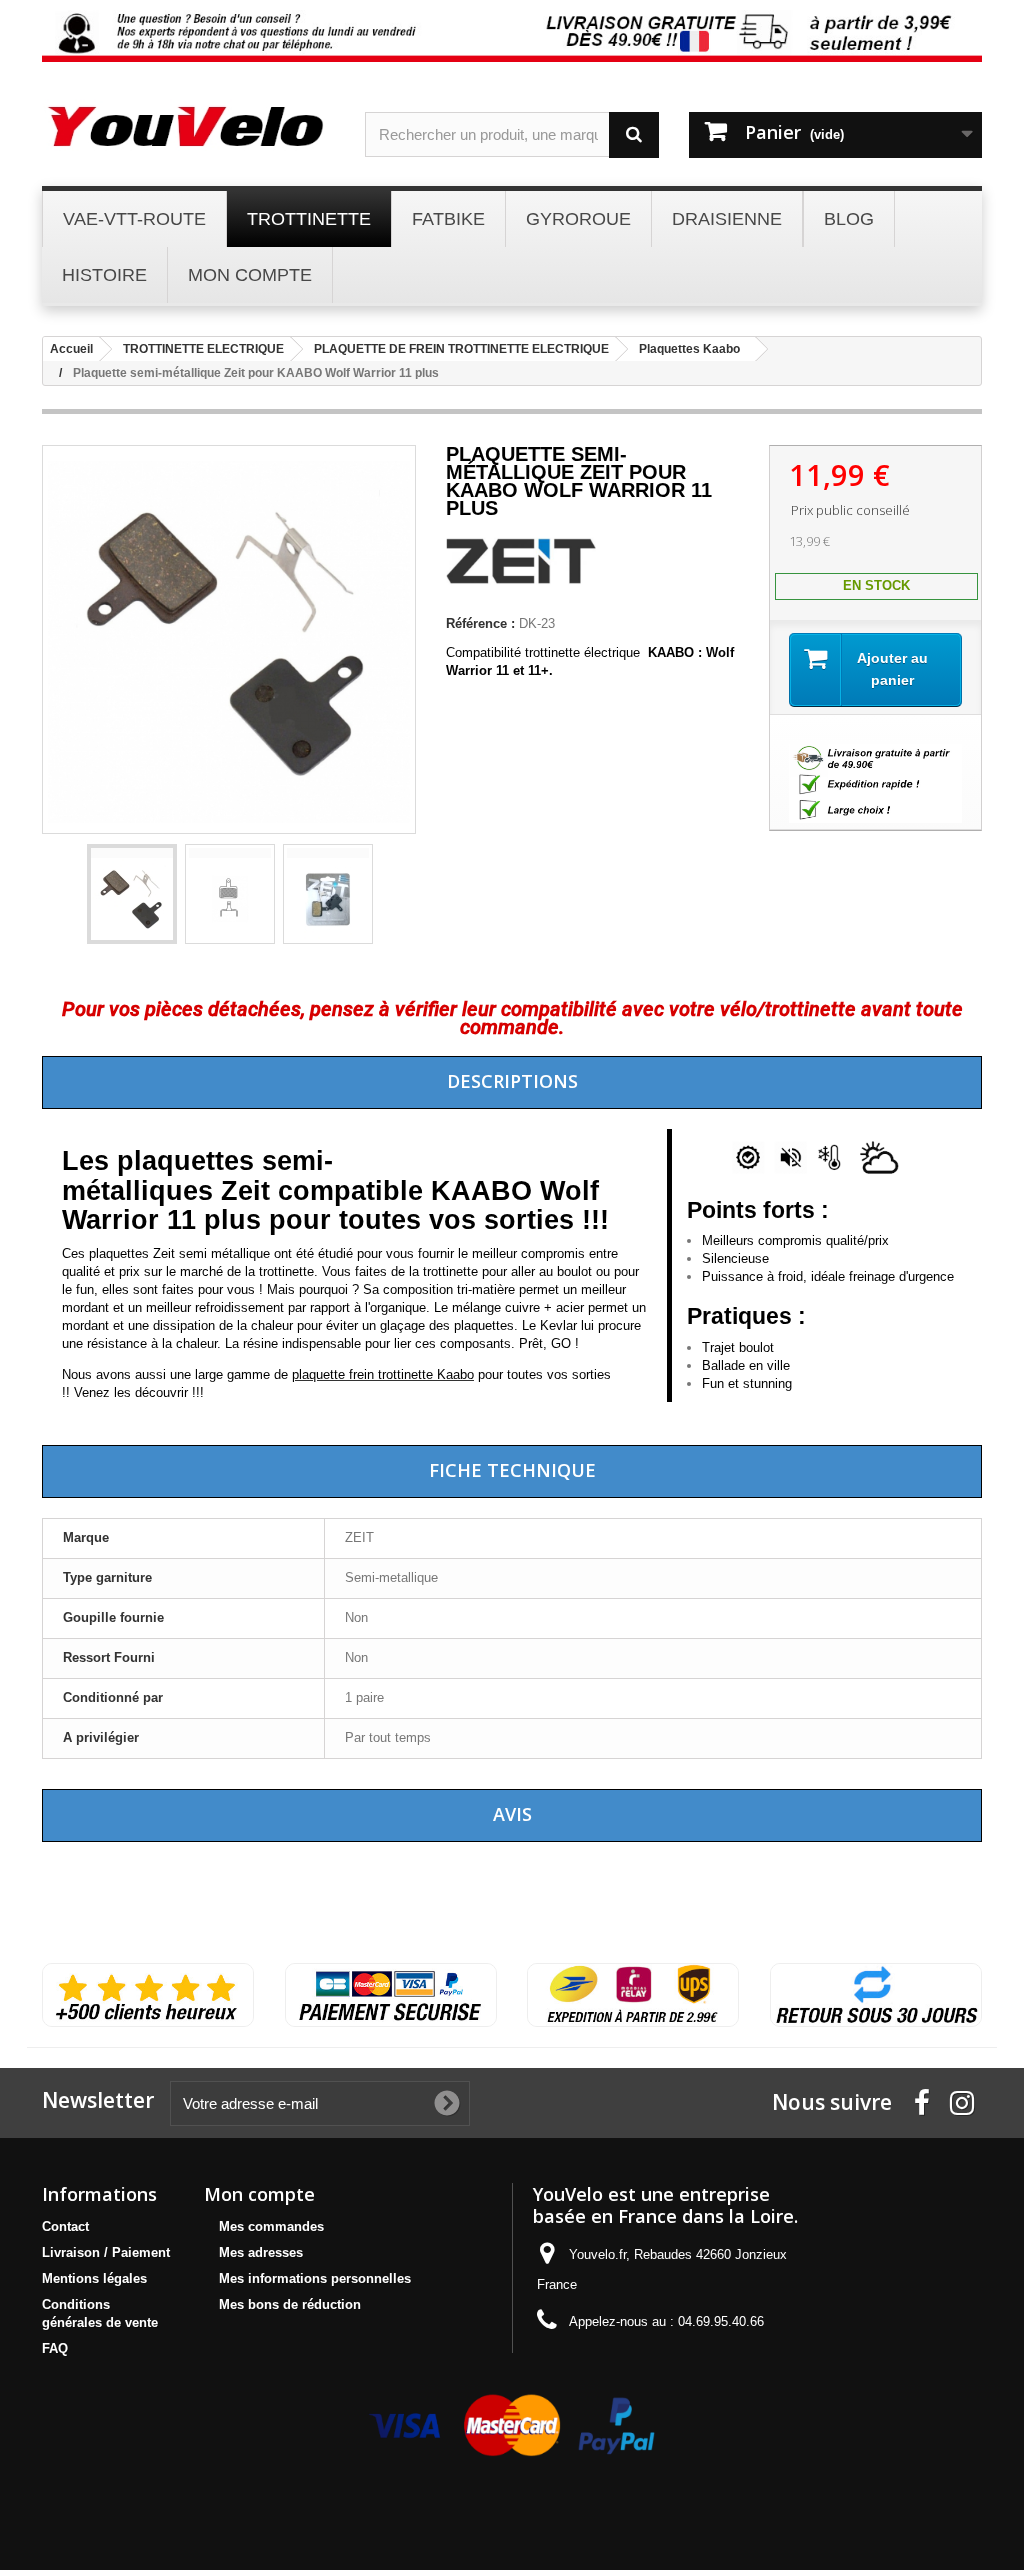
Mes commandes (271, 2226)
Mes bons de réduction (290, 2304)
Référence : (480, 623)
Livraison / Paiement (106, 2252)
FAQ (55, 2348)
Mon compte (259, 2194)
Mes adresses (261, 2252)
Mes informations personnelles (315, 2278)
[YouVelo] (188, 126)
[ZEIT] (521, 580)
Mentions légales (94, 2278)
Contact (65, 2226)
